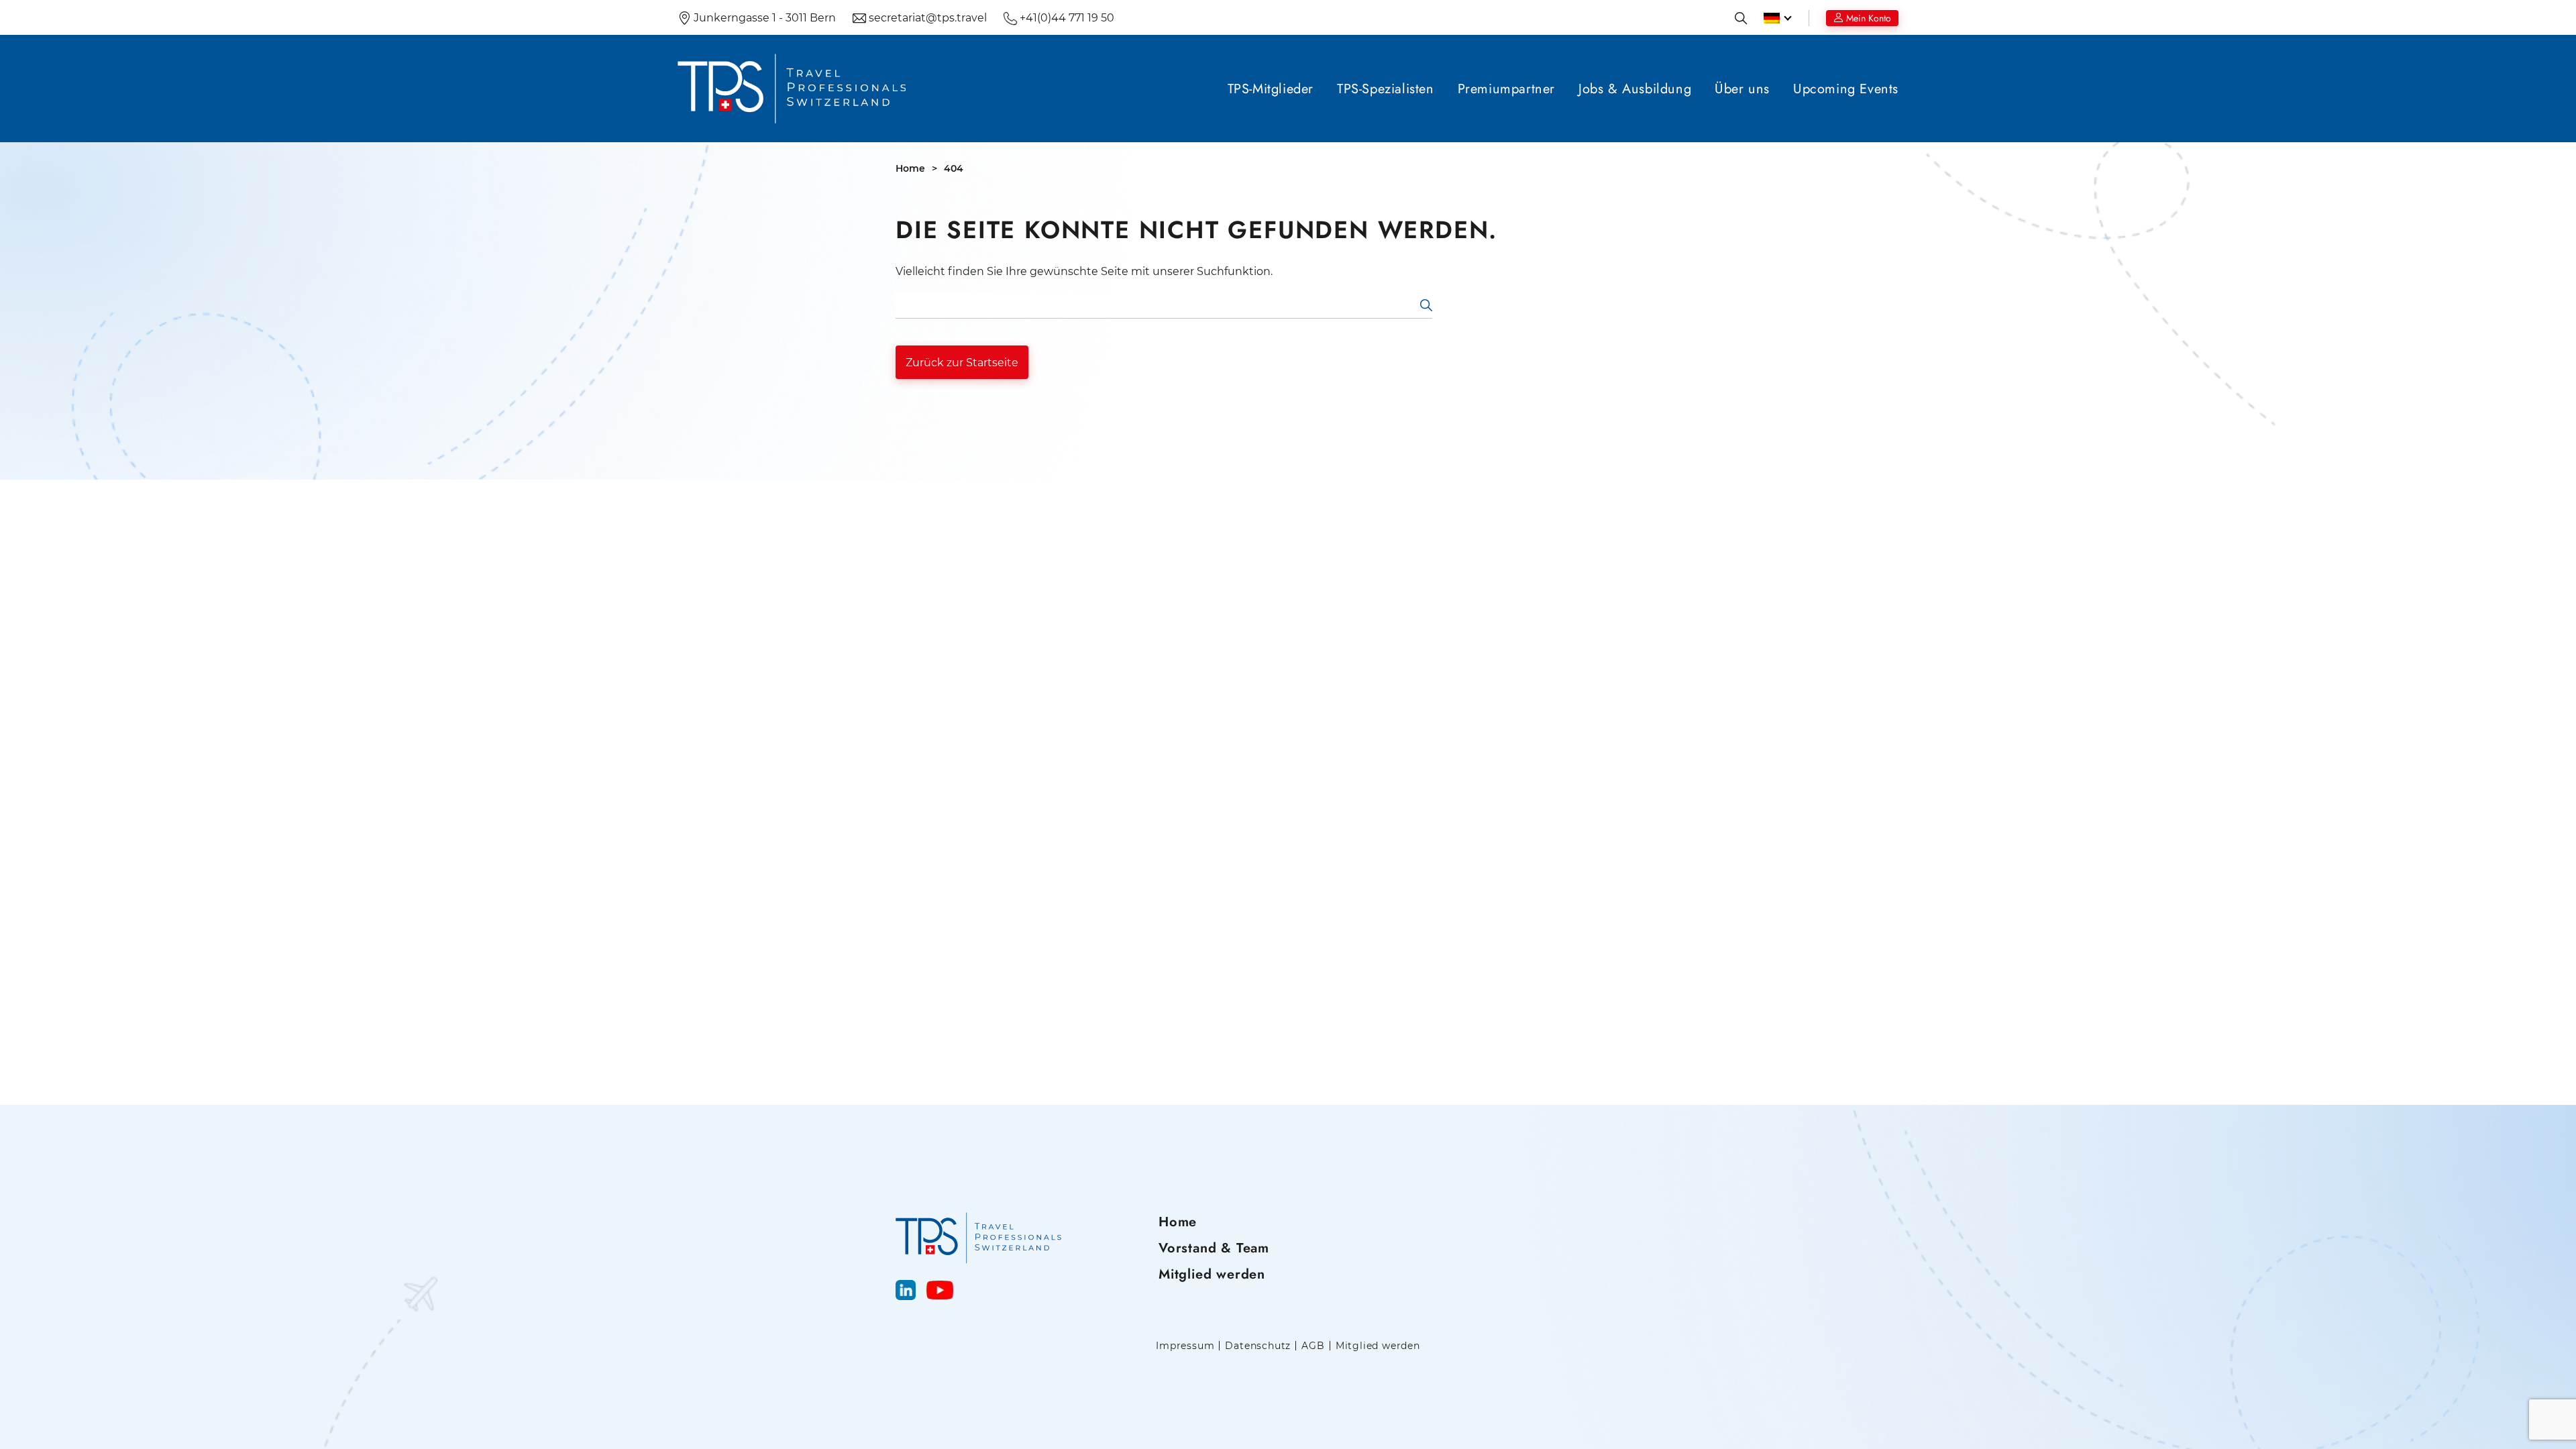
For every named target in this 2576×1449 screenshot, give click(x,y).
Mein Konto (1869, 18)
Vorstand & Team (1214, 1248)
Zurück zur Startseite (962, 363)
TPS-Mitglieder (1271, 89)
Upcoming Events (1846, 89)
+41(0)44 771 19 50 (1066, 18)
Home (910, 168)
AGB (1313, 1346)
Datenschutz (1258, 1346)
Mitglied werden (1212, 1274)
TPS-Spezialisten (1386, 89)
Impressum (1185, 1346)
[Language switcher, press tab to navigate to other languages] (1778, 18)
